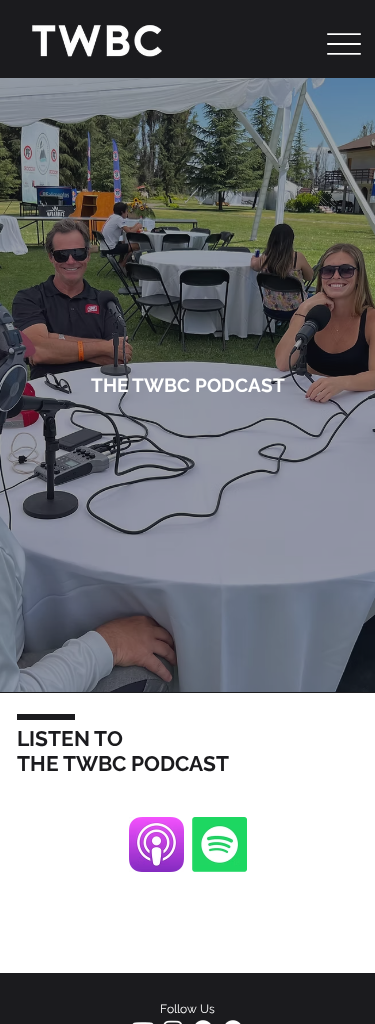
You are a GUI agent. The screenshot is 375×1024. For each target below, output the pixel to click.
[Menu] (345, 44)
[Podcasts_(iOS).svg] (156, 844)
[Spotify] (219, 844)
